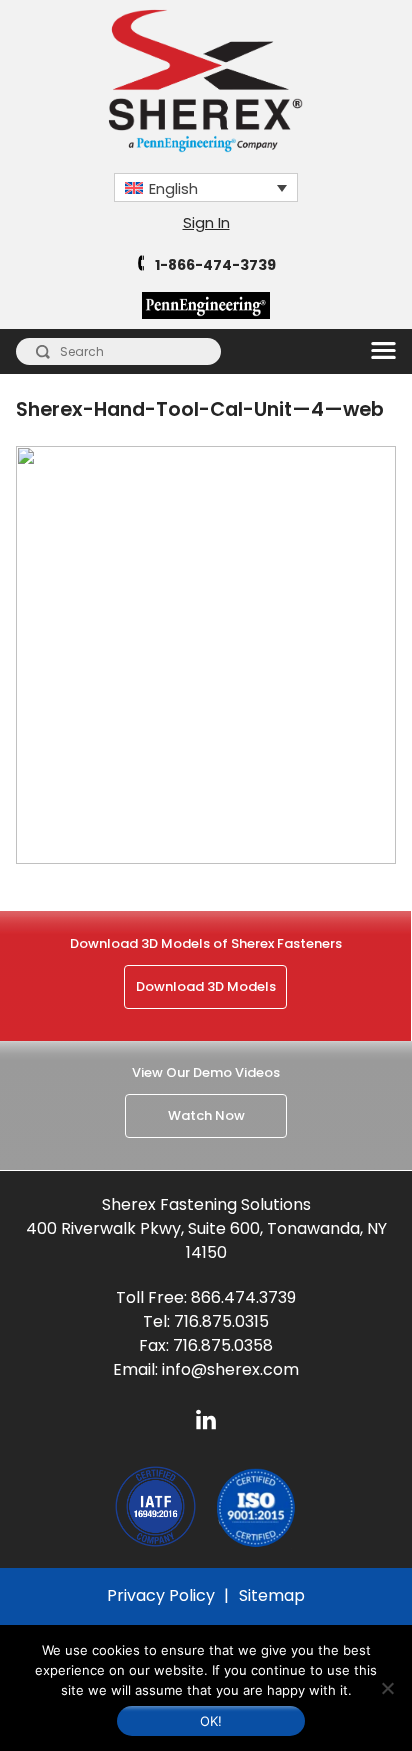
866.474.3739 (243, 1297)
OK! (211, 1721)
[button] (206, 187)
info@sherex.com (230, 1369)
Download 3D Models (206, 986)
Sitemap (272, 1595)
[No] (387, 1688)
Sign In (206, 222)
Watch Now (206, 1115)
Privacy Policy (161, 1595)
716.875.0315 (221, 1321)
